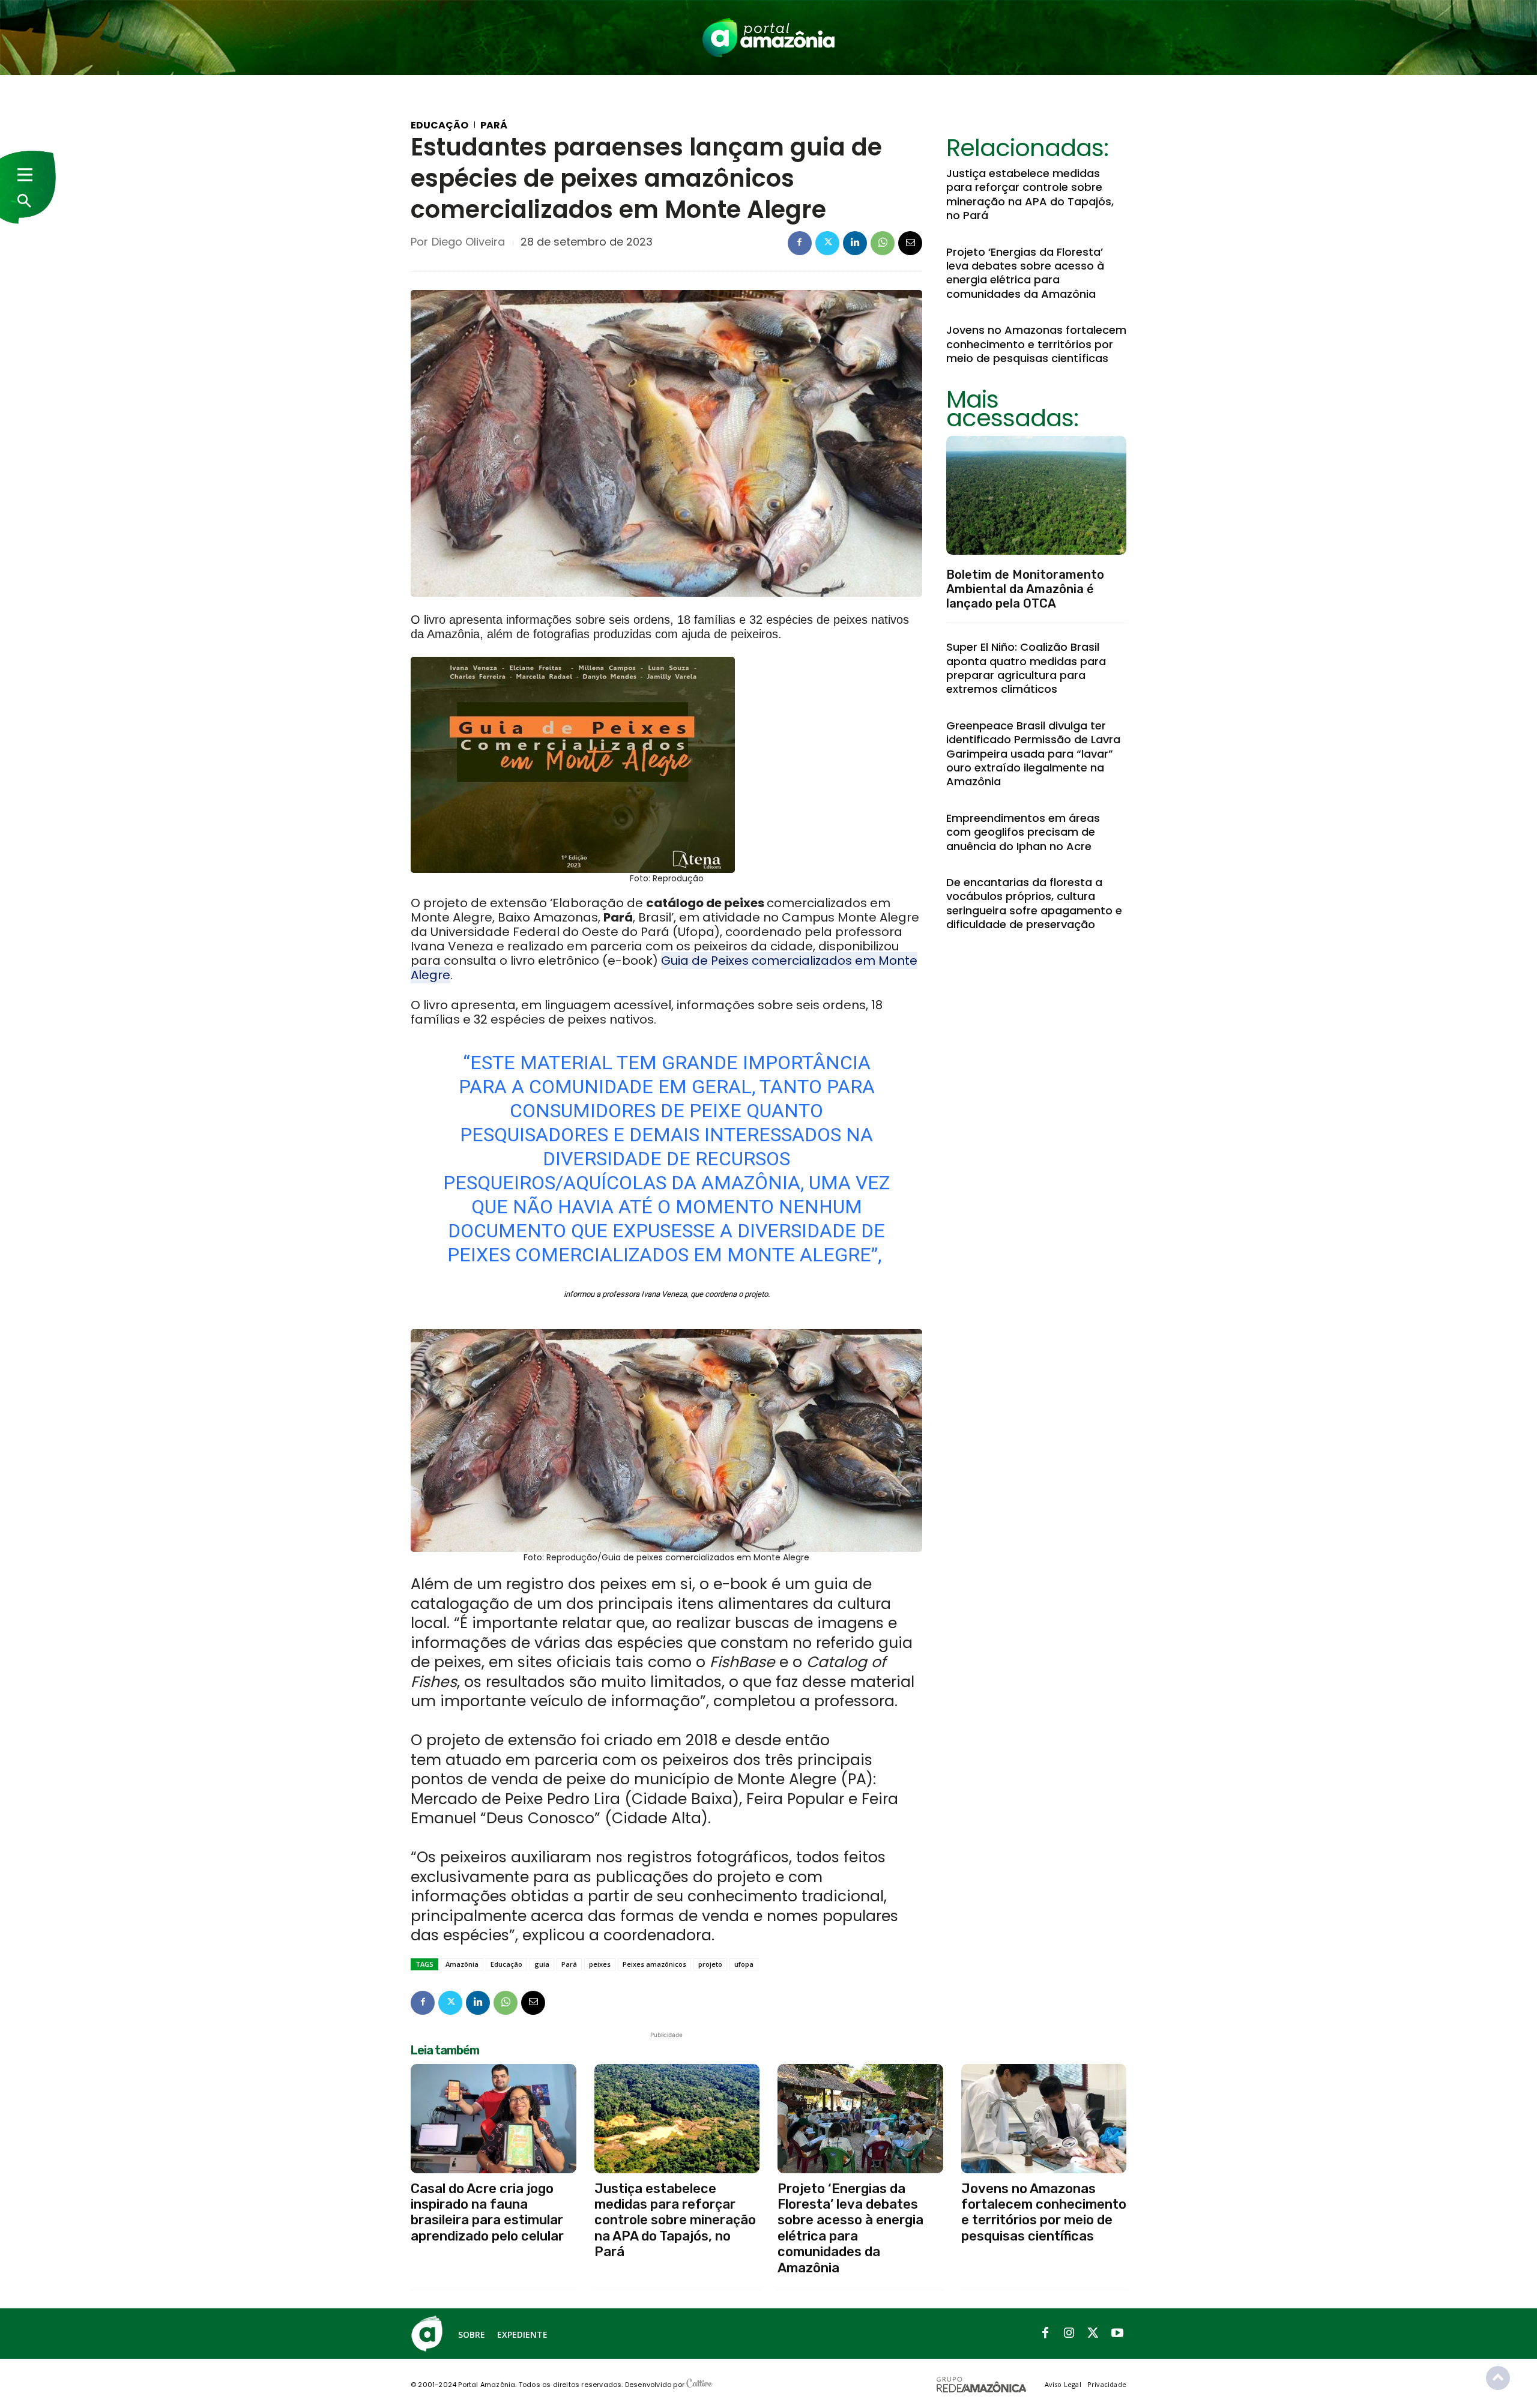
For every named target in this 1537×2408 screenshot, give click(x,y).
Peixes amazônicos (654, 1964)
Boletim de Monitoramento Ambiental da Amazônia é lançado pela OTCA (1025, 589)
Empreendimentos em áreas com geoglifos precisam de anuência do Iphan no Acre (1023, 832)
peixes (600, 1964)
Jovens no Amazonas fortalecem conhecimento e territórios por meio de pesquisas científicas (1036, 344)
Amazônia (462, 1964)
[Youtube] (1117, 2334)
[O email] (910, 243)
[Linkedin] (855, 243)
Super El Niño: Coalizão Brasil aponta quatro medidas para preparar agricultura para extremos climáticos (1026, 668)
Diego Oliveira (468, 242)
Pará (494, 125)
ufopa (744, 1964)
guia (542, 1964)
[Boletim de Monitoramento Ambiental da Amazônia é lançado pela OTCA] (1036, 495)
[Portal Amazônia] (768, 38)
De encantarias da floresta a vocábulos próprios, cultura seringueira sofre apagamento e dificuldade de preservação (1034, 903)
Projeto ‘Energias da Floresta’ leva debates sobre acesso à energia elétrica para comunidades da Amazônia (1025, 273)
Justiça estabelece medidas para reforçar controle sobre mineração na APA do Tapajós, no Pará (1030, 194)
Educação (439, 125)
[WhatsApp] (883, 243)
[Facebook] (800, 243)
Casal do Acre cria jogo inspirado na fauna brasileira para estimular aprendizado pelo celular (487, 2212)
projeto (710, 1964)
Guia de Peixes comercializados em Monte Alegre (664, 968)
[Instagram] (1069, 2334)
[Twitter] (827, 243)
